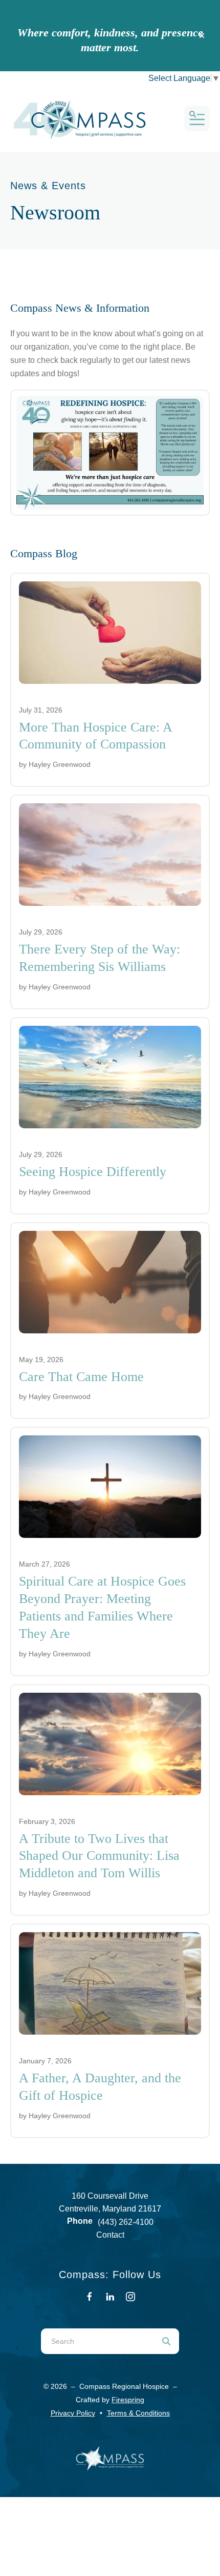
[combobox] (97, 2341)
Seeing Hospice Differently (93, 1172)
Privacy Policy (73, 2413)
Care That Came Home (81, 1377)
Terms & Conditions (138, 2413)
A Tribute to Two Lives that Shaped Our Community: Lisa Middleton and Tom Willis (99, 1856)
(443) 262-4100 (126, 2222)
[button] (202, 36)
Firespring (128, 2400)
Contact (110, 2235)
